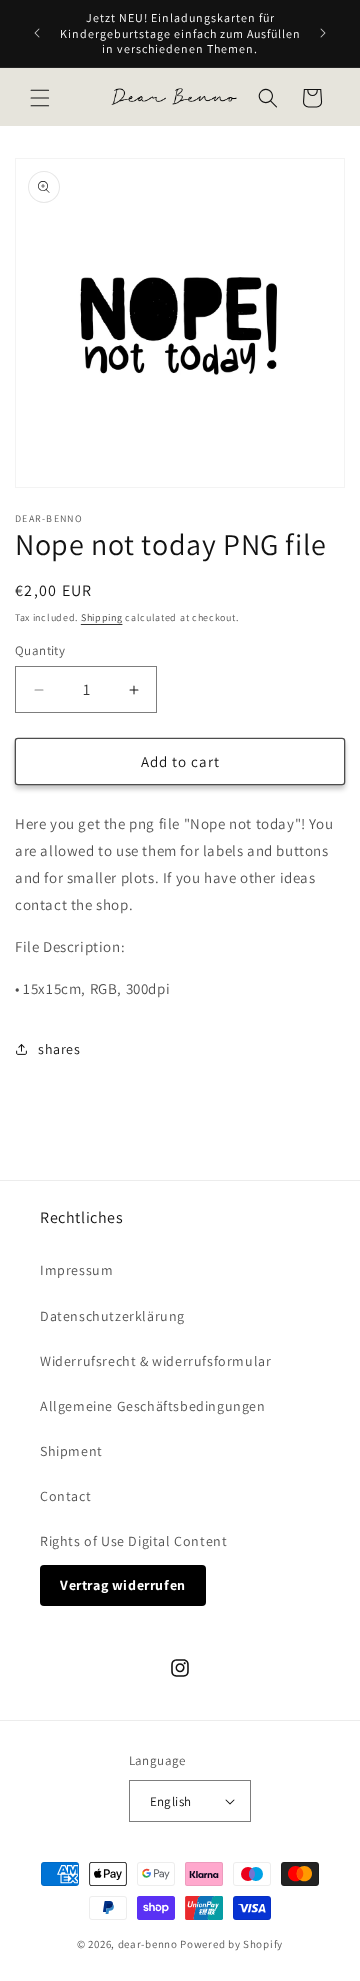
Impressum (76, 1270)
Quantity (40, 650)
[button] (40, 98)
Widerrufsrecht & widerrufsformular (155, 1361)
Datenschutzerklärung (112, 1316)
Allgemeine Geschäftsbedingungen (153, 1406)
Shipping (102, 617)
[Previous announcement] (37, 33)
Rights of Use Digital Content (133, 1541)
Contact (65, 1496)
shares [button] (59, 1049)
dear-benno (148, 1944)
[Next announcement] (323, 33)
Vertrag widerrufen (123, 1585)
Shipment (71, 1451)
